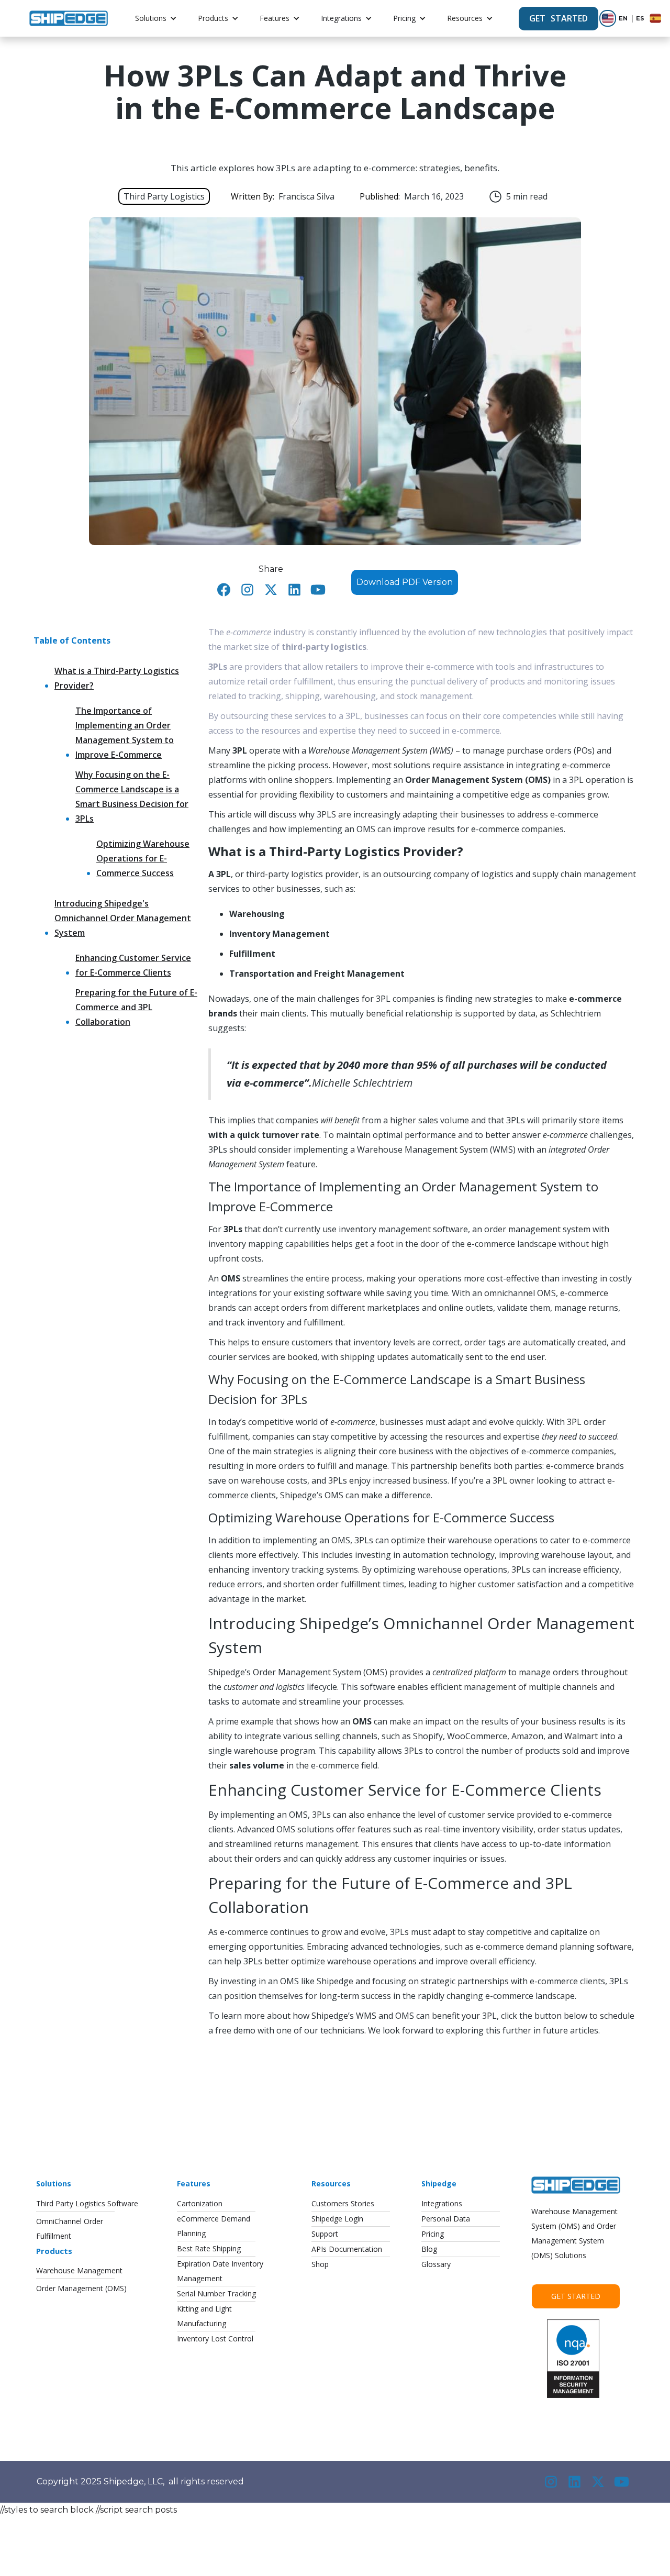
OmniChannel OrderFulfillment (70, 2229)
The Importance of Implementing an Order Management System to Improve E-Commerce (125, 733)
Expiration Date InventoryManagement (220, 2271)
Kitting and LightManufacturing (204, 2316)
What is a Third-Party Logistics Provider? (117, 678)
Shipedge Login (337, 2219)
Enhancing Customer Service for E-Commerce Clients (133, 965)
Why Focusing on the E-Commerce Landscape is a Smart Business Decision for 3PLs (132, 797)
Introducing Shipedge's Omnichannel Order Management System (123, 918)
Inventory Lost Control (215, 2339)
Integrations (341, 18)
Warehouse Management (79, 2270)
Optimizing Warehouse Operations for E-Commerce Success (143, 858)
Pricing (404, 18)
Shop (320, 2264)
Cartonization (200, 2203)
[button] (156, 18)
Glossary (436, 2264)
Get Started (576, 2296)
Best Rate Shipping (209, 2248)
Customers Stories (343, 2203)
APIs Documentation (347, 2249)
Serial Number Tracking (216, 2293)
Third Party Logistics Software (87, 2203)
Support (325, 2234)
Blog (429, 2249)
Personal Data (446, 2219)
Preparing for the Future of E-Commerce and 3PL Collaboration (136, 1007)
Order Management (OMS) (81, 2288)
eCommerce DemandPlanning (214, 2226)
